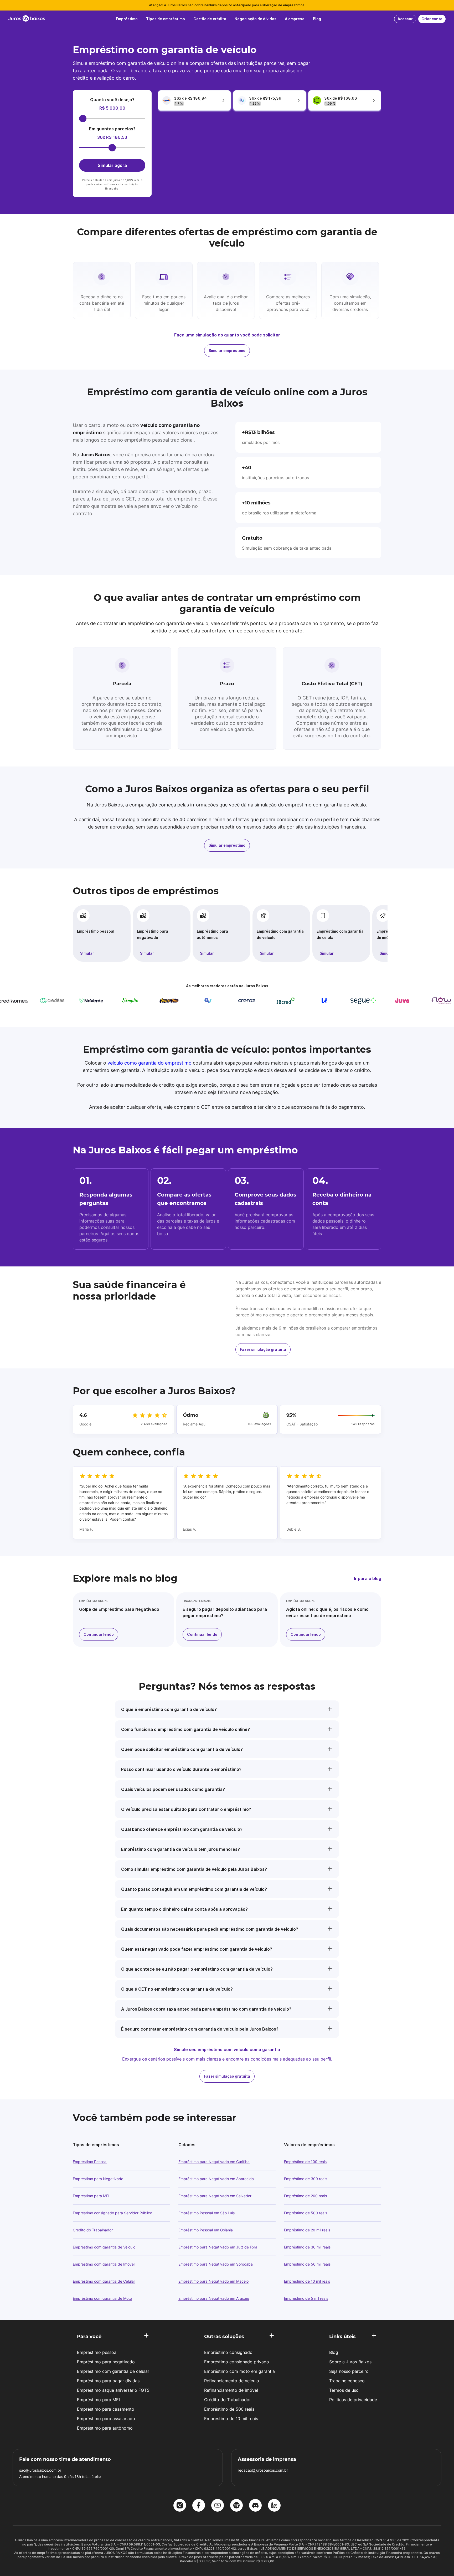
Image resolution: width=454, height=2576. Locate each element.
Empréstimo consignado (228, 2352)
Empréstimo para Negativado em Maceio (213, 2281)
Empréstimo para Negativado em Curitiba (214, 2162)
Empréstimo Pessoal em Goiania (206, 2230)
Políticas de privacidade (353, 2400)
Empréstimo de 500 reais (306, 2213)
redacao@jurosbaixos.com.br (263, 2470)
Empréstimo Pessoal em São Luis (207, 2213)
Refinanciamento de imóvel (231, 2390)
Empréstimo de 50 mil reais (307, 2264)
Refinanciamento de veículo (232, 2381)
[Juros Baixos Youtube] (218, 2506)
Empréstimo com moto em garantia (239, 2371)
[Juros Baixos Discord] (255, 2506)
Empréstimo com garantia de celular (340, 934)
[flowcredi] (400, 1001)
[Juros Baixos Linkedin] (274, 2506)
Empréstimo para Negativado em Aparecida (216, 2179)
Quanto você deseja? (112, 100)
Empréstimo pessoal (96, 931)
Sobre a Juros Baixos (350, 2362)
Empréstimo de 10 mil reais (307, 2281)
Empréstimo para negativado (153, 934)
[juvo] (362, 1001)
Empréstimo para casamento (106, 2409)
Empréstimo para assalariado (106, 2419)
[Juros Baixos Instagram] (180, 2506)
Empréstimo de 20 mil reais (307, 2230)
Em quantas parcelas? (112, 129)
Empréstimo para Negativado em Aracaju (214, 2298)
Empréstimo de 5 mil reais (306, 2298)
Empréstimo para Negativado (98, 2179)
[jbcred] (245, 1001)
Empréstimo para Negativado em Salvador (215, 2196)
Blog (334, 2352)
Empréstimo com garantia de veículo (280, 934)
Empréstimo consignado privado (237, 2362)
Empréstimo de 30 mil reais (307, 2247)
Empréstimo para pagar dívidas (108, 2381)
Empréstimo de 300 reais (306, 2179)
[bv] (167, 1001)
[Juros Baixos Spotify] (236, 2506)
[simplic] (89, 1001)
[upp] (284, 1001)
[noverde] (50, 1001)
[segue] (323, 1001)
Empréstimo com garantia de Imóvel (104, 2264)
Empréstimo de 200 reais (305, 2196)
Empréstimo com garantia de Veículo (104, 2247)
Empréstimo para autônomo (105, 2428)
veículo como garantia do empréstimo (149, 1063)
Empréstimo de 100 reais (305, 2162)
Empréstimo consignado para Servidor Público (112, 2213)
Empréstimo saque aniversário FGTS (113, 2390)
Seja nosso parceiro (349, 2371)
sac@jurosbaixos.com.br (40, 2470)
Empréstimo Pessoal (90, 2162)
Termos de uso (344, 2390)
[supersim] (128, 1001)
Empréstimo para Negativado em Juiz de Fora (218, 2247)
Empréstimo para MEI (91, 2196)
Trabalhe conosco (347, 2381)
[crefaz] (206, 1001)
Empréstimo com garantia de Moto (102, 2298)
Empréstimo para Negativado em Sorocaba (216, 2264)
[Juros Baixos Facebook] (199, 2506)
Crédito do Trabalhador (93, 2230)
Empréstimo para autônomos (212, 934)
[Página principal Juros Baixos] (27, 19)
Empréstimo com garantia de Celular (104, 2281)
